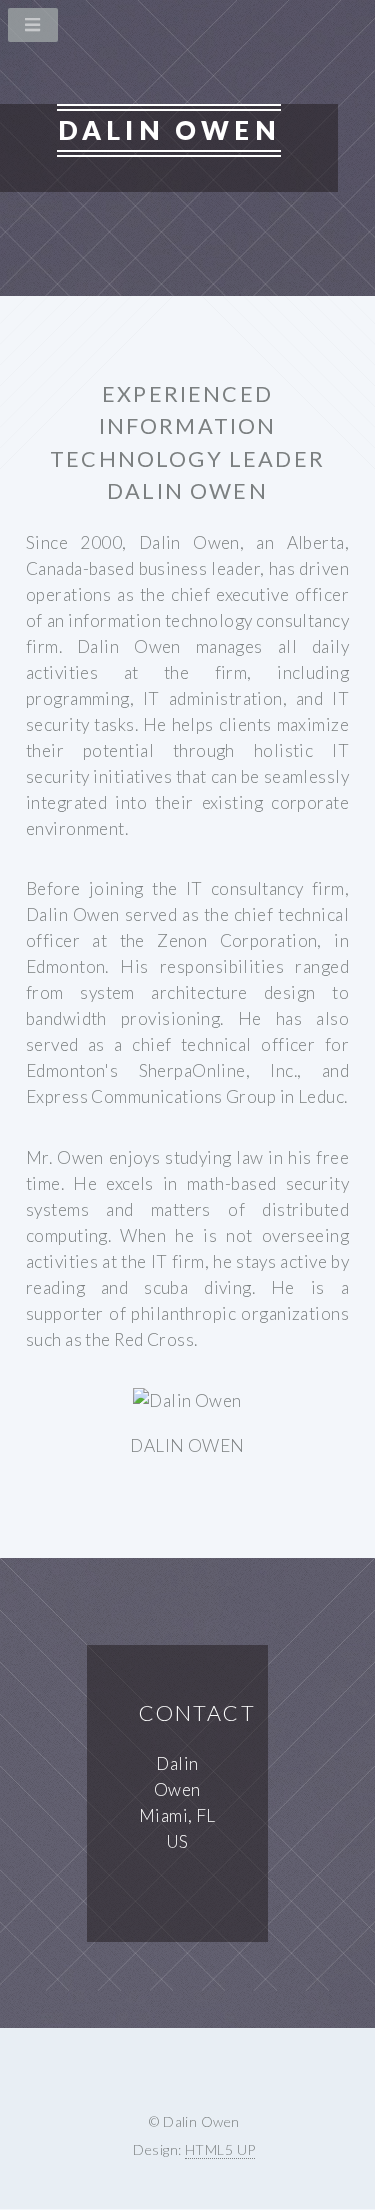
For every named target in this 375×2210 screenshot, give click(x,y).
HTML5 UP (220, 2149)
